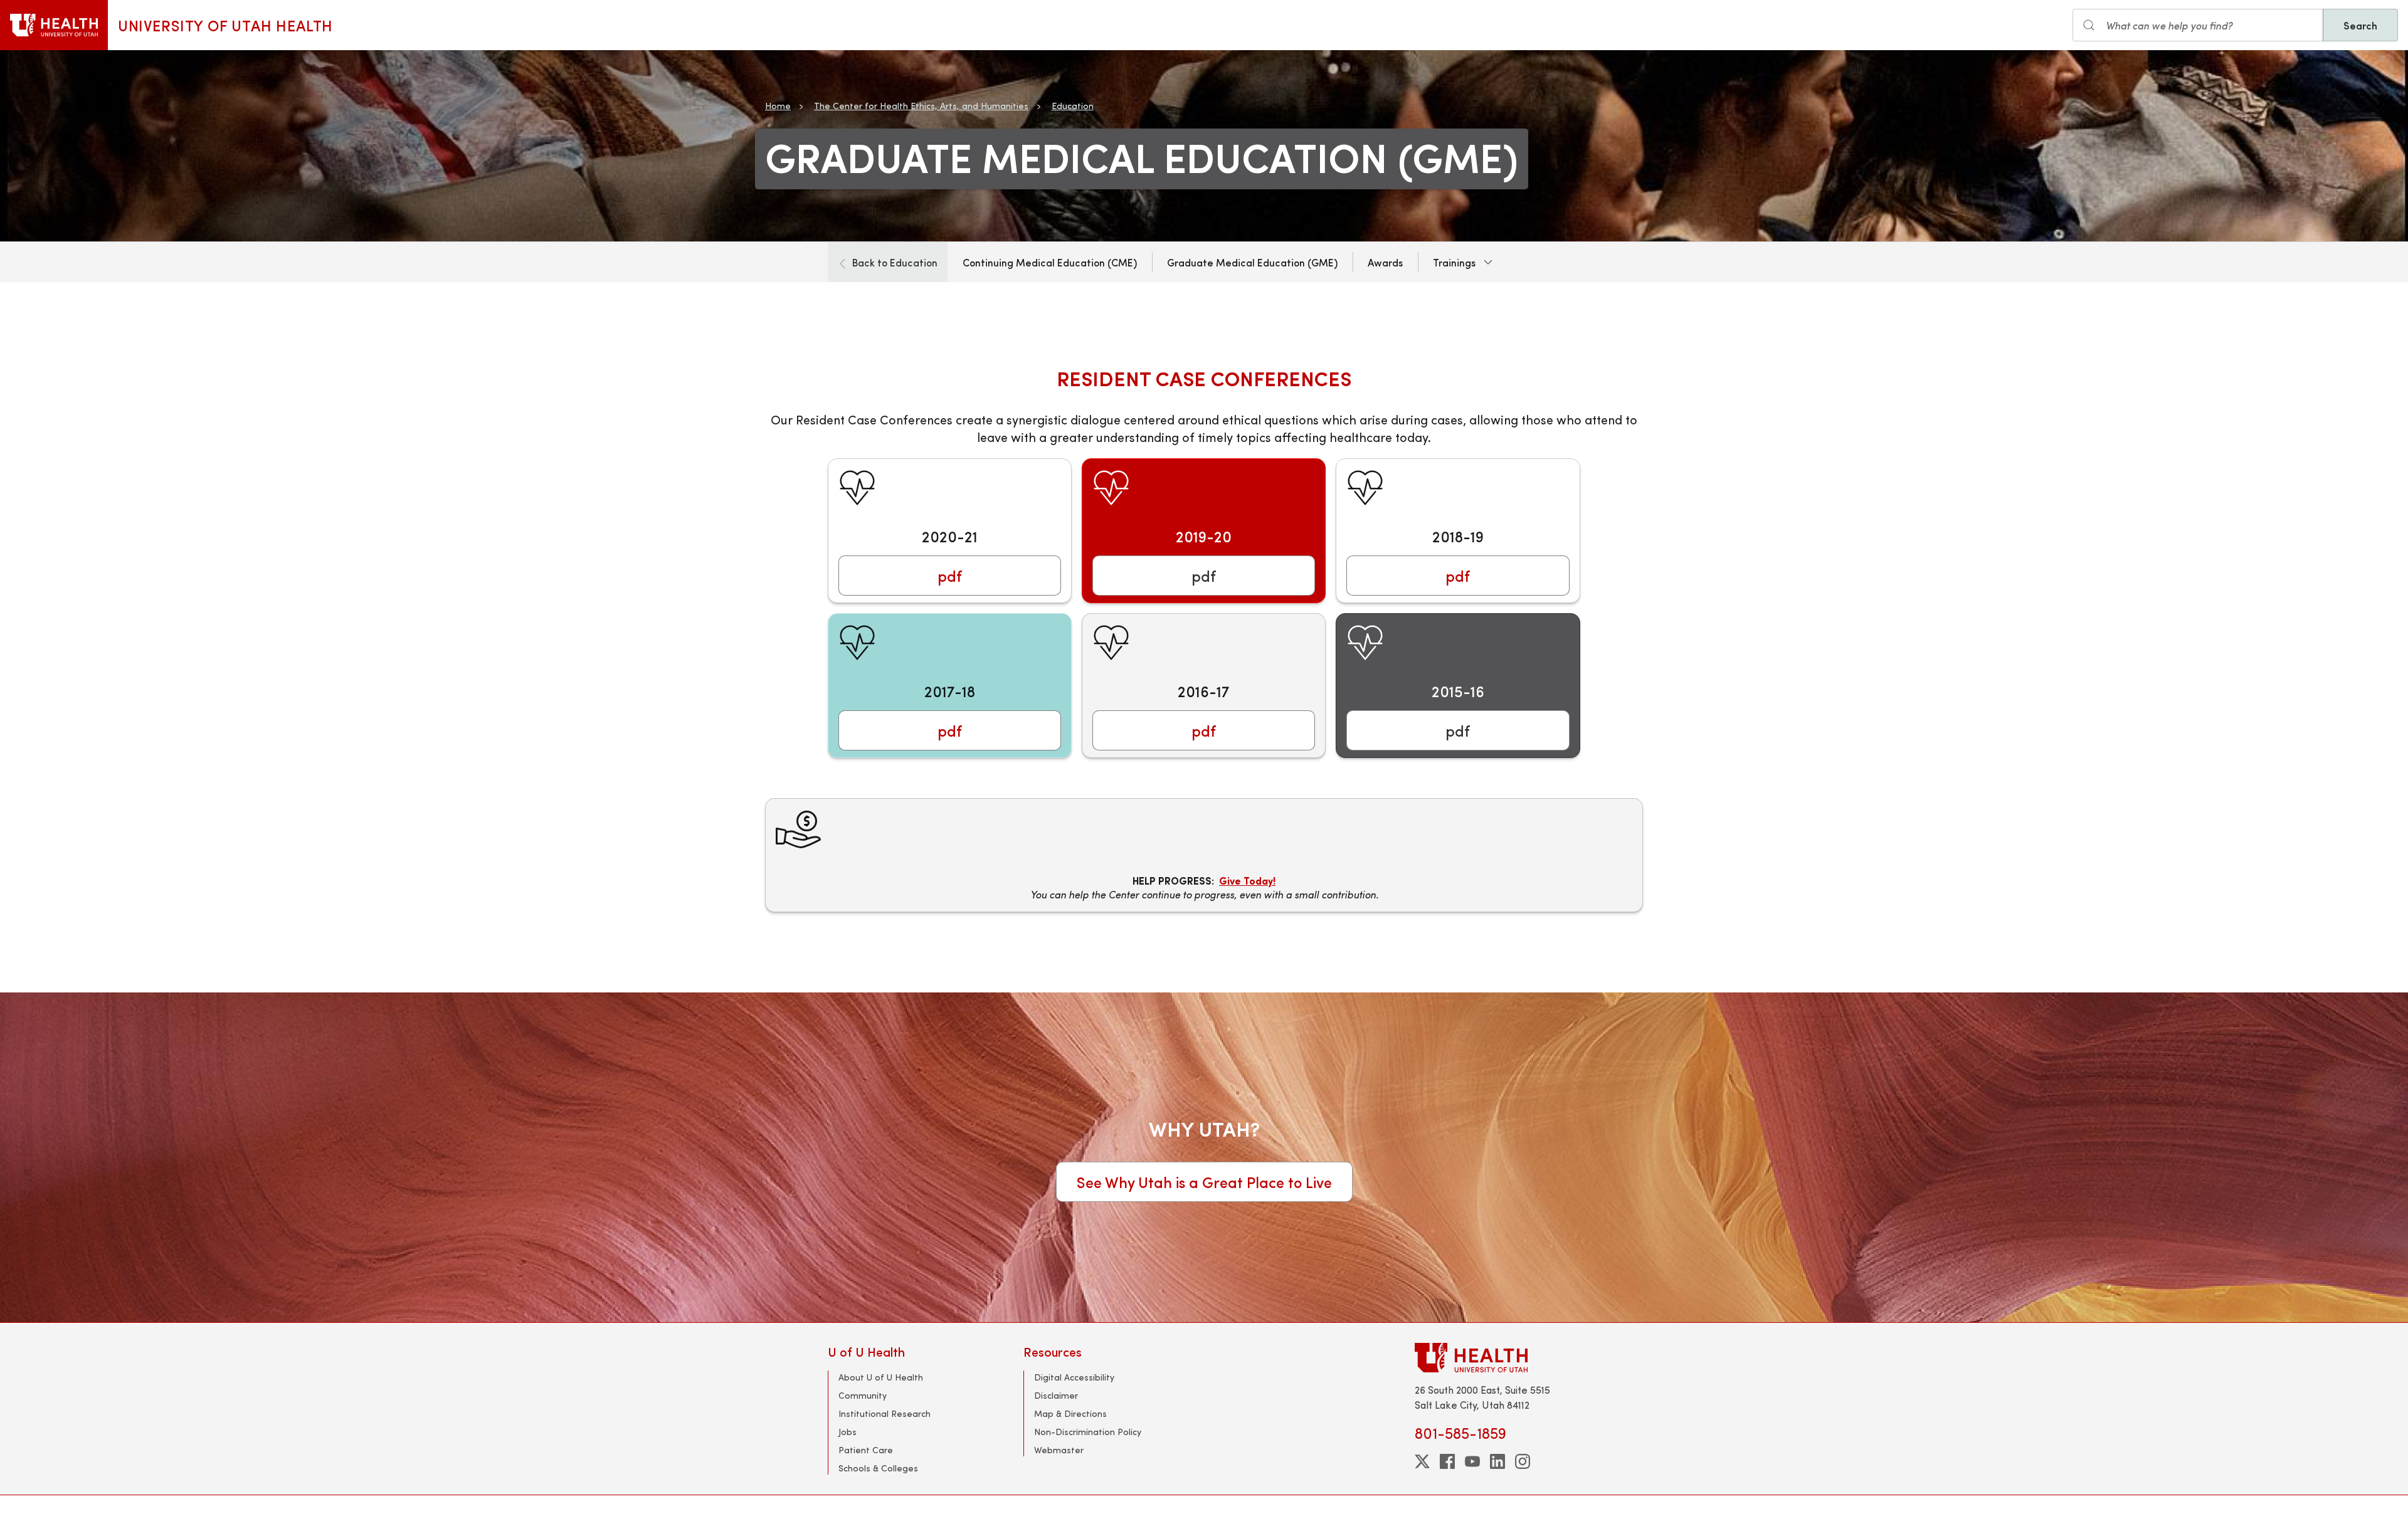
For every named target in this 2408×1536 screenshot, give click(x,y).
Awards (1385, 262)
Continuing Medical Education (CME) (1050, 262)
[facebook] (1447, 1461)
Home (778, 106)
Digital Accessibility (1074, 1377)
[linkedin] (1497, 1461)
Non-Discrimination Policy (1088, 1432)
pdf (950, 576)
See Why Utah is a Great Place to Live (1204, 1182)
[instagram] (1523, 1461)
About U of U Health (881, 1377)
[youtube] (1472, 1461)
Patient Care (866, 1450)
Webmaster (1059, 1450)
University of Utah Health (225, 25)
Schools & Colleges (878, 1468)
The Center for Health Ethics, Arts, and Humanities (921, 106)
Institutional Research (885, 1413)
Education (1073, 106)
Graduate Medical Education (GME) (1252, 262)
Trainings (1454, 262)
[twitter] (1422, 1461)
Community (863, 1395)
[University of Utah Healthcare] (1497, 1358)
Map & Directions (1070, 1413)
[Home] (54, 25)
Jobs (848, 1432)
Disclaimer (1056, 1395)
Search (2360, 25)
